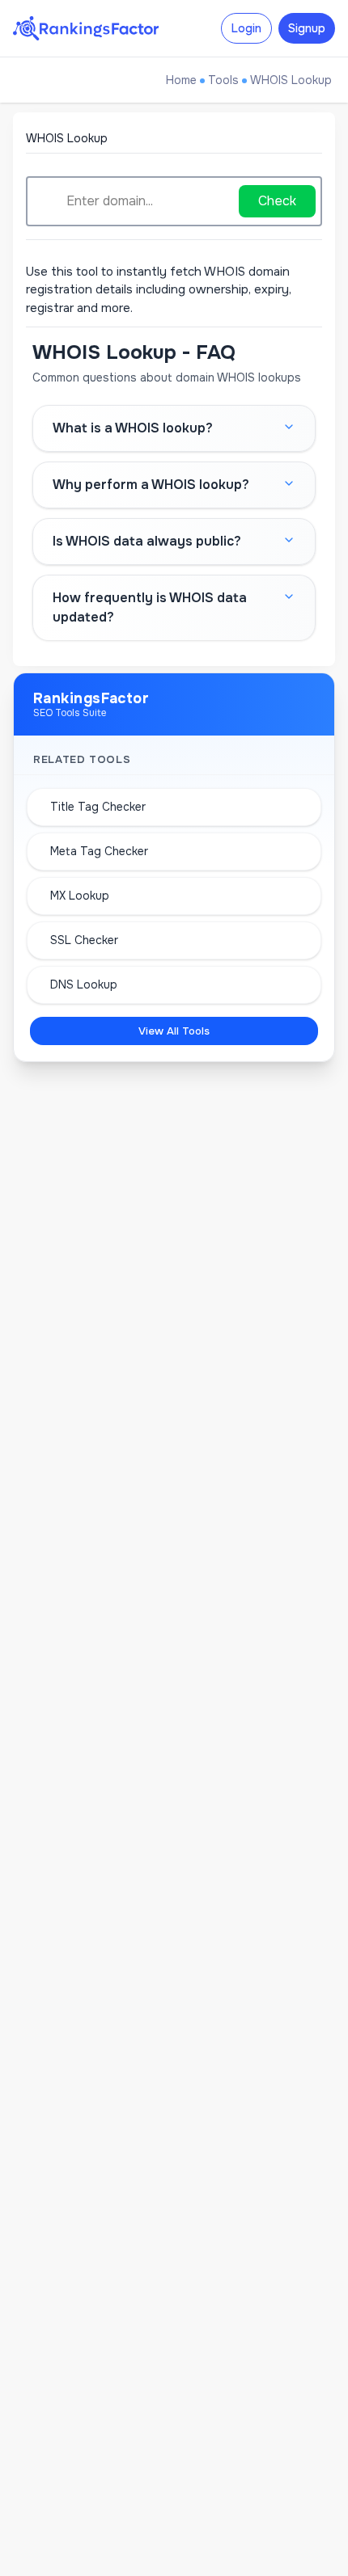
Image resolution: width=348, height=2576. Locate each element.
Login (246, 28)
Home (181, 80)
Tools (223, 80)
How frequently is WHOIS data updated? (150, 607)
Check (277, 201)
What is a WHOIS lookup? (133, 428)
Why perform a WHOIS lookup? (151, 485)
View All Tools (174, 1031)
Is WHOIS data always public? (147, 541)
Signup (307, 28)
